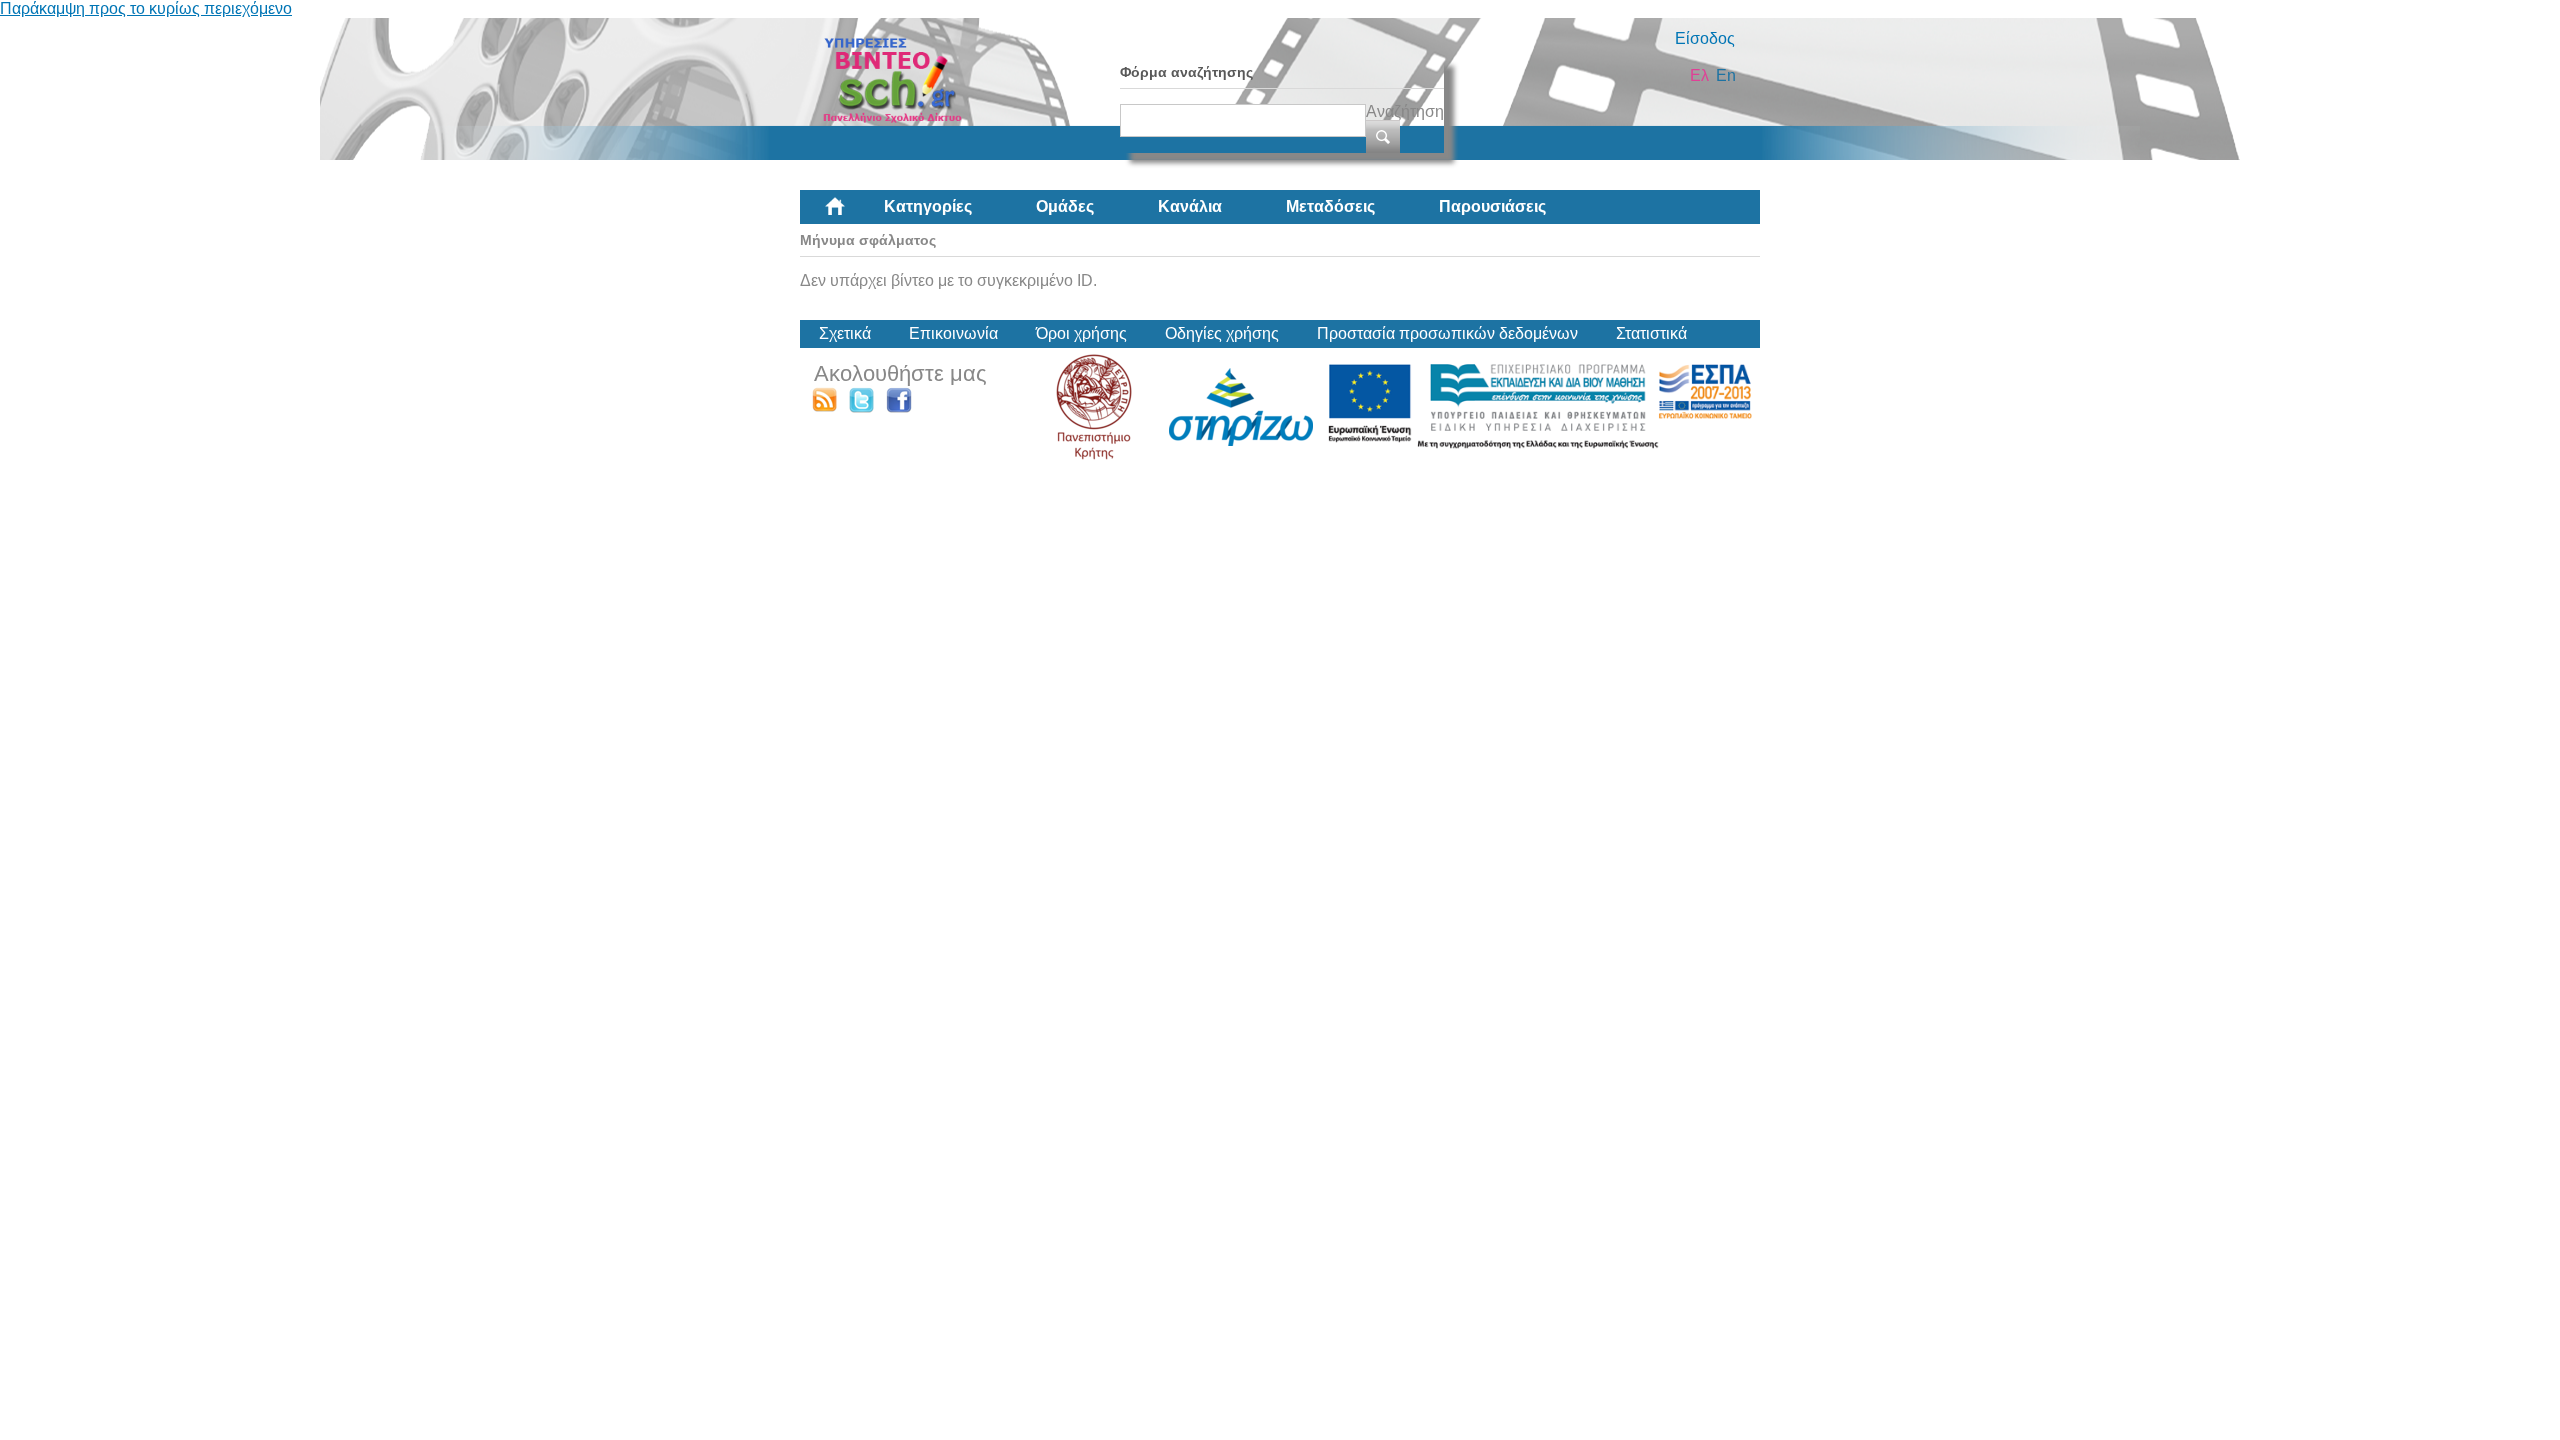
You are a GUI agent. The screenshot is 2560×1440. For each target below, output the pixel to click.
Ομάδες (1065, 206)
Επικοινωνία (953, 333)
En (1726, 75)
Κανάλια (1190, 206)
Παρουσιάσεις (1492, 206)
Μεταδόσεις (1330, 206)
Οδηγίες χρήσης (1222, 333)
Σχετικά (845, 333)
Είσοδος (1705, 38)
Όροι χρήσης (1081, 333)
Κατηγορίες (928, 206)
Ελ (1699, 75)
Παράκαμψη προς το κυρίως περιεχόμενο (146, 8)
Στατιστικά (1651, 333)
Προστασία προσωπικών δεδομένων (1447, 333)
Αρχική (851, 214)
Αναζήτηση (1405, 111)
